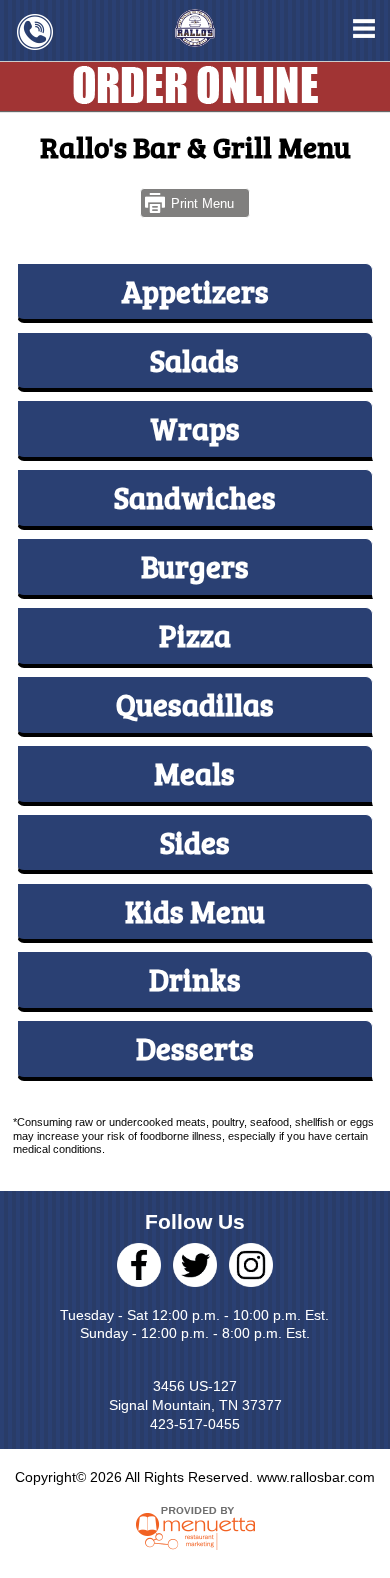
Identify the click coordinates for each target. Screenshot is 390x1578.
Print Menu (202, 203)
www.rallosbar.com (316, 1477)
